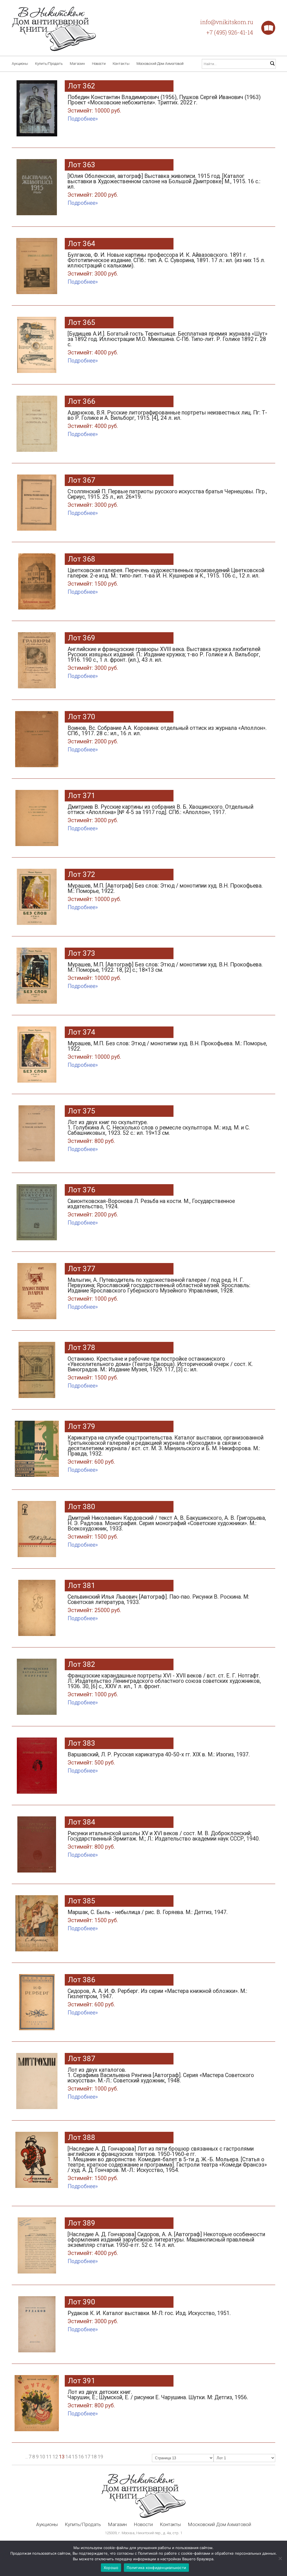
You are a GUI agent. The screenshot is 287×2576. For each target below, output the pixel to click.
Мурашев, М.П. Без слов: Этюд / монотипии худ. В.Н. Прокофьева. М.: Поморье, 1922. (167, 1050)
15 (75, 2457)
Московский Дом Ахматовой (160, 64)
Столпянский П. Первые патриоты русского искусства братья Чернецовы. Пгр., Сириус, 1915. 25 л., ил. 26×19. (167, 498)
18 (94, 2457)
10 (42, 2457)
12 (55, 2457)
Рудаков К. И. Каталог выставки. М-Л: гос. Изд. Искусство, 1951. (149, 2317)
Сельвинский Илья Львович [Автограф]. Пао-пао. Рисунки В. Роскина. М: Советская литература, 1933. (158, 1604)
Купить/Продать (49, 64)
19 (100, 2457)
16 (81, 2457)
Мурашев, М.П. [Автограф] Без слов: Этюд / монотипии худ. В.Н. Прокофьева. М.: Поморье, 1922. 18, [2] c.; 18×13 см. (165, 971)
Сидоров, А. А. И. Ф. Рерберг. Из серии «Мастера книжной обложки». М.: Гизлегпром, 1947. (157, 1998)
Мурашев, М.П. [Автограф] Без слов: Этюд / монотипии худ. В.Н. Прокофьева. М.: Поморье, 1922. (165, 892)
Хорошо (111, 2568)
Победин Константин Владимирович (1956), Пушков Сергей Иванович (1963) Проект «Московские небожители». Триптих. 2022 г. (164, 104)
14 (68, 2457)
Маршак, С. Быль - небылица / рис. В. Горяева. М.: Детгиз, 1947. (148, 1916)
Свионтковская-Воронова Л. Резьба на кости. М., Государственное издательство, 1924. (151, 1208)
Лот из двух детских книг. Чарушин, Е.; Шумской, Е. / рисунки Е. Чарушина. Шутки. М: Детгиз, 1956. (158, 2399)
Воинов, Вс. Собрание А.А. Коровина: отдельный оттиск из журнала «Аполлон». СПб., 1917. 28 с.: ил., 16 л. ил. (167, 735)
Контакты (121, 64)
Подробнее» (83, 119)
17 (87, 2457)
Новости (99, 64)
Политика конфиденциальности (156, 2568)
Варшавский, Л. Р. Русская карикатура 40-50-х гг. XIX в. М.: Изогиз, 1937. (159, 1759)
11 (49, 2457)
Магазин (77, 64)
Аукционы (20, 64)
